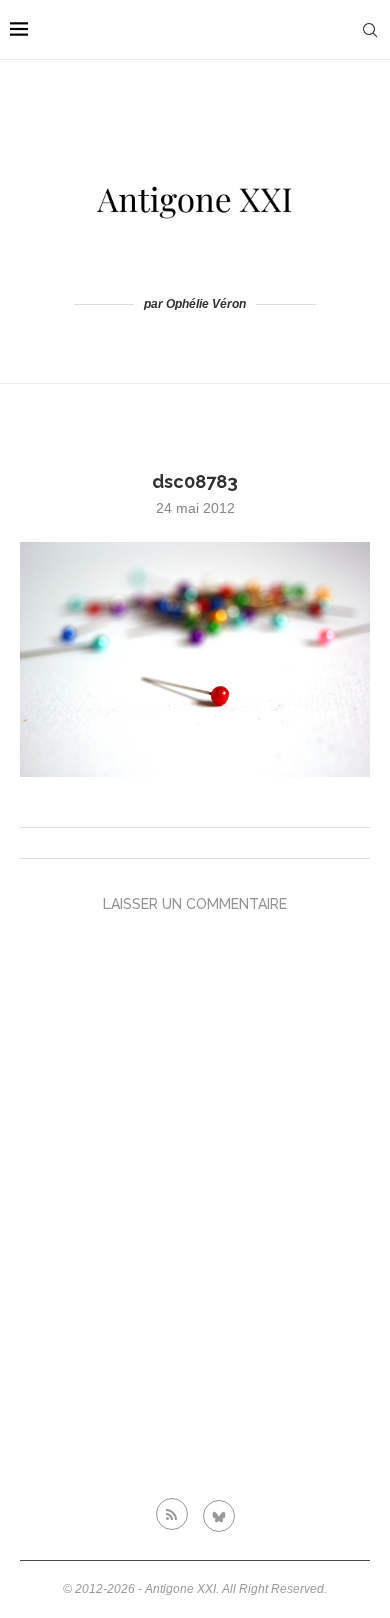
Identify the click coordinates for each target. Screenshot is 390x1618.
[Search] (370, 30)
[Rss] (172, 1514)
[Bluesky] (219, 1514)
